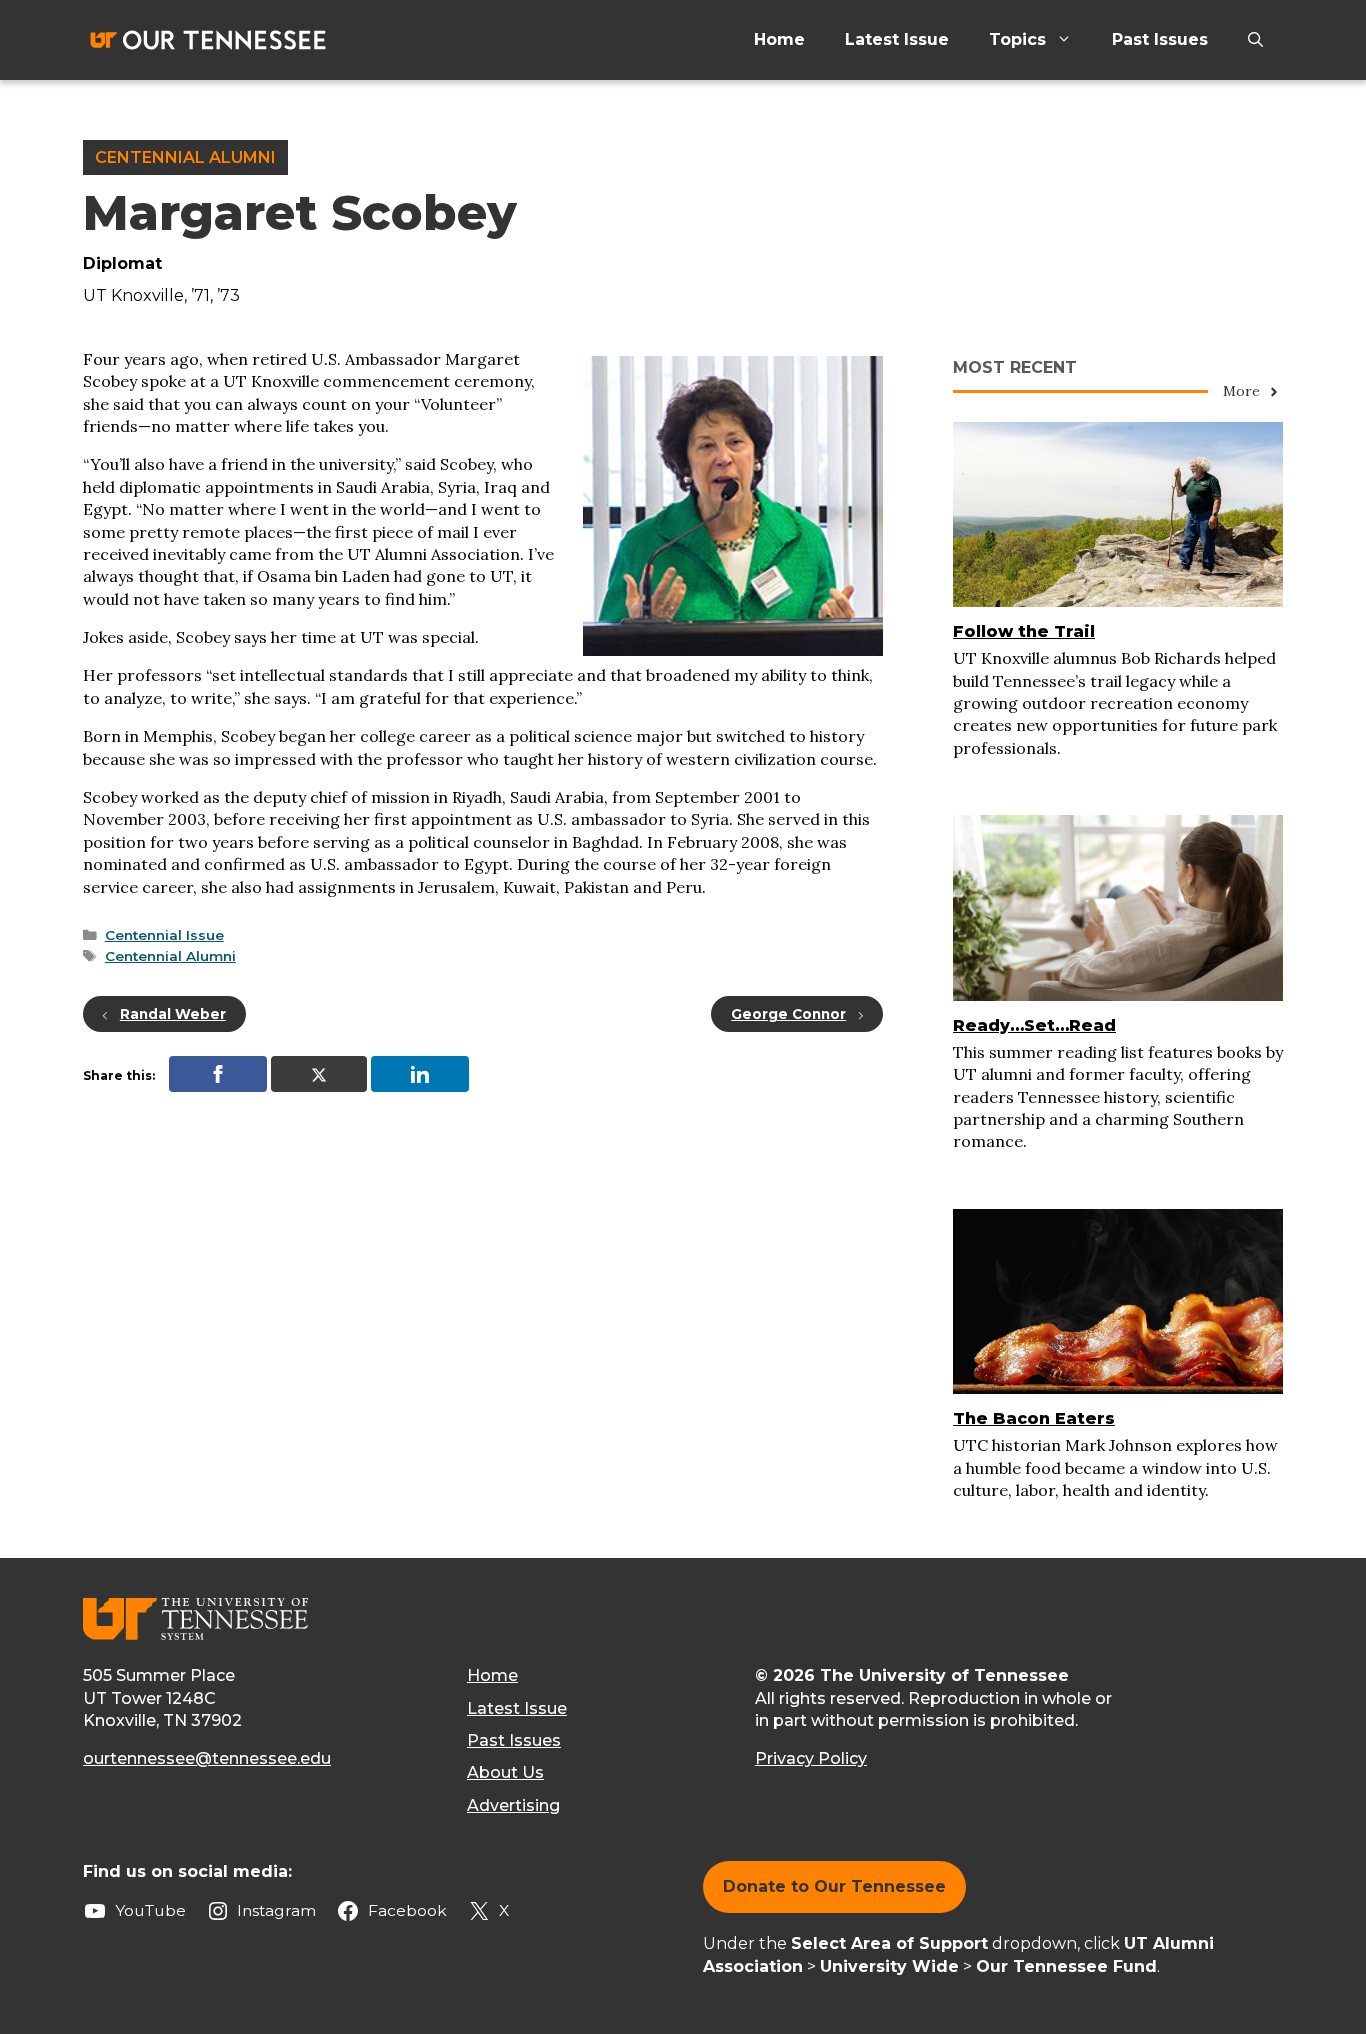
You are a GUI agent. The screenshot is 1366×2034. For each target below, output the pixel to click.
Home (779, 39)
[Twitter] (319, 1074)
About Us (505, 1772)
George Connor (788, 1014)
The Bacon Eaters (1034, 1418)
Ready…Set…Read (1034, 1025)
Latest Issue (897, 39)
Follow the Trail (1024, 631)
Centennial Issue (164, 935)
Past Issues (1160, 39)
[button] (1255, 40)
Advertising (513, 1805)
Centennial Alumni (185, 157)
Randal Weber (173, 1014)
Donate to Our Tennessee (834, 1886)
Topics (1017, 39)
